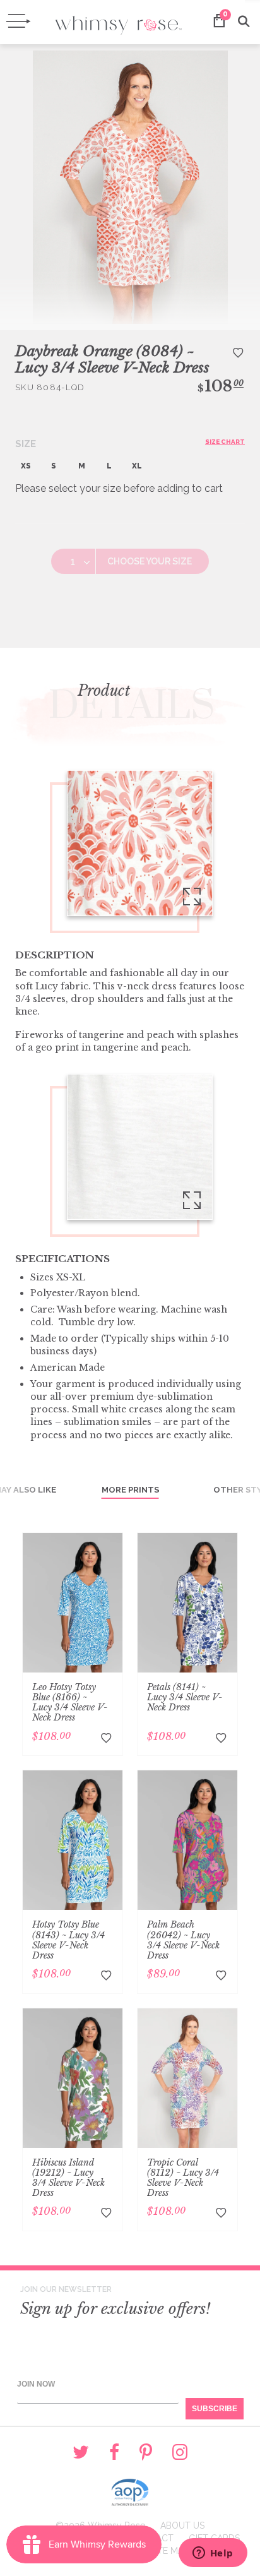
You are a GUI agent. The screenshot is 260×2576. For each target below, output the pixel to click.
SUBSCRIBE (215, 2409)
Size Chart (225, 442)
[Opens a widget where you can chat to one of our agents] (213, 2554)
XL (137, 466)
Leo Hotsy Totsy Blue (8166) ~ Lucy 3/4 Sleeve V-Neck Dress (70, 1702)
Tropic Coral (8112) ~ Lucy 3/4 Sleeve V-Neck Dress (183, 2178)
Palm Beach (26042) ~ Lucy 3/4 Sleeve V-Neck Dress (183, 1940)
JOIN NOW (36, 2384)
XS (26, 466)
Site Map (169, 2551)
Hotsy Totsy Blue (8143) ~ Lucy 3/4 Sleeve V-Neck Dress (68, 1940)
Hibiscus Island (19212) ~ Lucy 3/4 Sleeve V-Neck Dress (68, 2178)
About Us (182, 2525)
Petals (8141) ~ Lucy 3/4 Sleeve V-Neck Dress (185, 1697)
